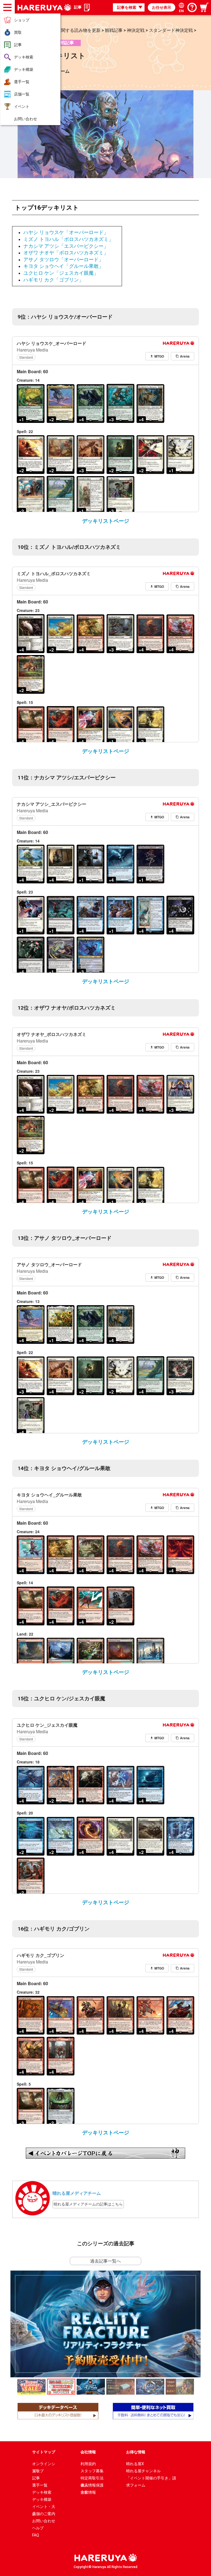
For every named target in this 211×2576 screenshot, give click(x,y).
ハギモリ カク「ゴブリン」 (54, 280)
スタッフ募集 (92, 2471)
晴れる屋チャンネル (143, 2471)
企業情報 (88, 2492)
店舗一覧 (22, 94)
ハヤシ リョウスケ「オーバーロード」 (66, 232)
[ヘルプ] (192, 7)
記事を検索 (127, 7)
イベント (22, 106)
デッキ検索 (24, 57)
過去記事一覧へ (105, 2261)
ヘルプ (38, 2528)
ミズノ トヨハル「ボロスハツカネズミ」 (68, 239)
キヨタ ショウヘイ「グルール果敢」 (63, 266)
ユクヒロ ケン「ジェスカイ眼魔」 (61, 273)
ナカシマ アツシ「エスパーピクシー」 (66, 246)
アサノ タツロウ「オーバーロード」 (63, 260)
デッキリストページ (106, 521)
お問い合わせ (26, 119)
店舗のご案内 (44, 2514)
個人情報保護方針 (92, 2486)
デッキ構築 (24, 69)
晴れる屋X (135, 2464)
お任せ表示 (162, 7)
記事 (18, 45)
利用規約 (88, 2464)
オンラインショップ (44, 2464)
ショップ (22, 20)
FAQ (36, 2535)
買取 (18, 32)
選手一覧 (22, 82)
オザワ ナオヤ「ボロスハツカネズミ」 (66, 253)
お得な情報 (136, 2452)
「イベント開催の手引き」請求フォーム (151, 2479)
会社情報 (88, 2452)
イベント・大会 (44, 2507)
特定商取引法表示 (92, 2479)
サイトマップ (44, 2452)
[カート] (205, 7)
